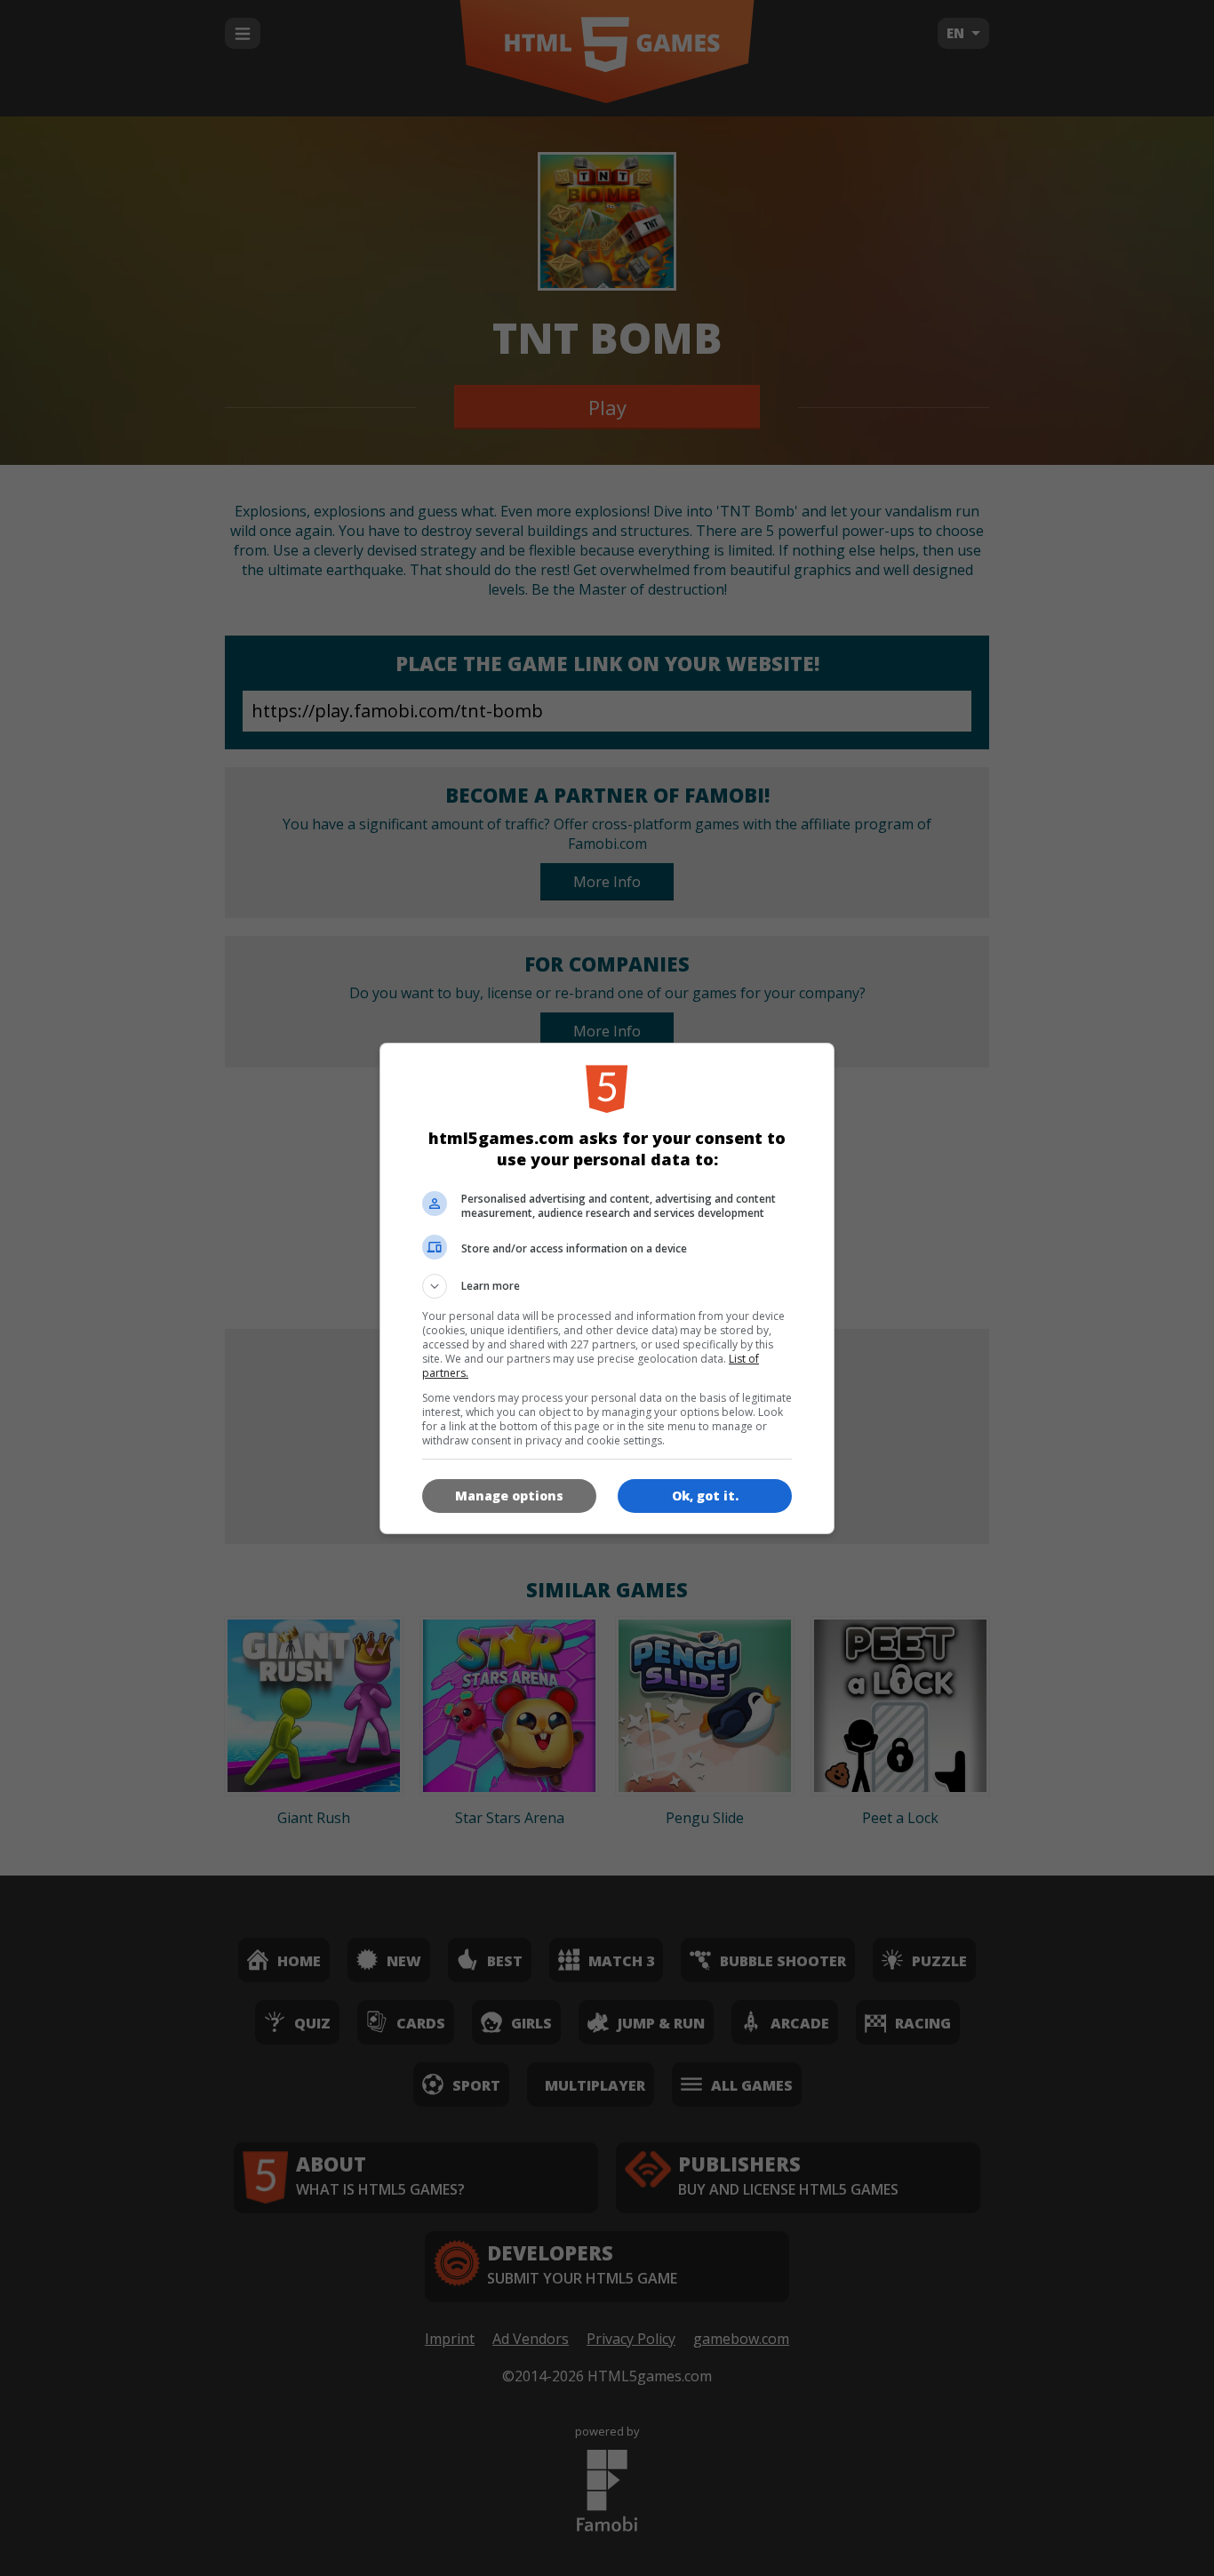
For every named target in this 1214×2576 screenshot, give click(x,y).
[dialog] (607, 1288)
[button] (607, 1286)
